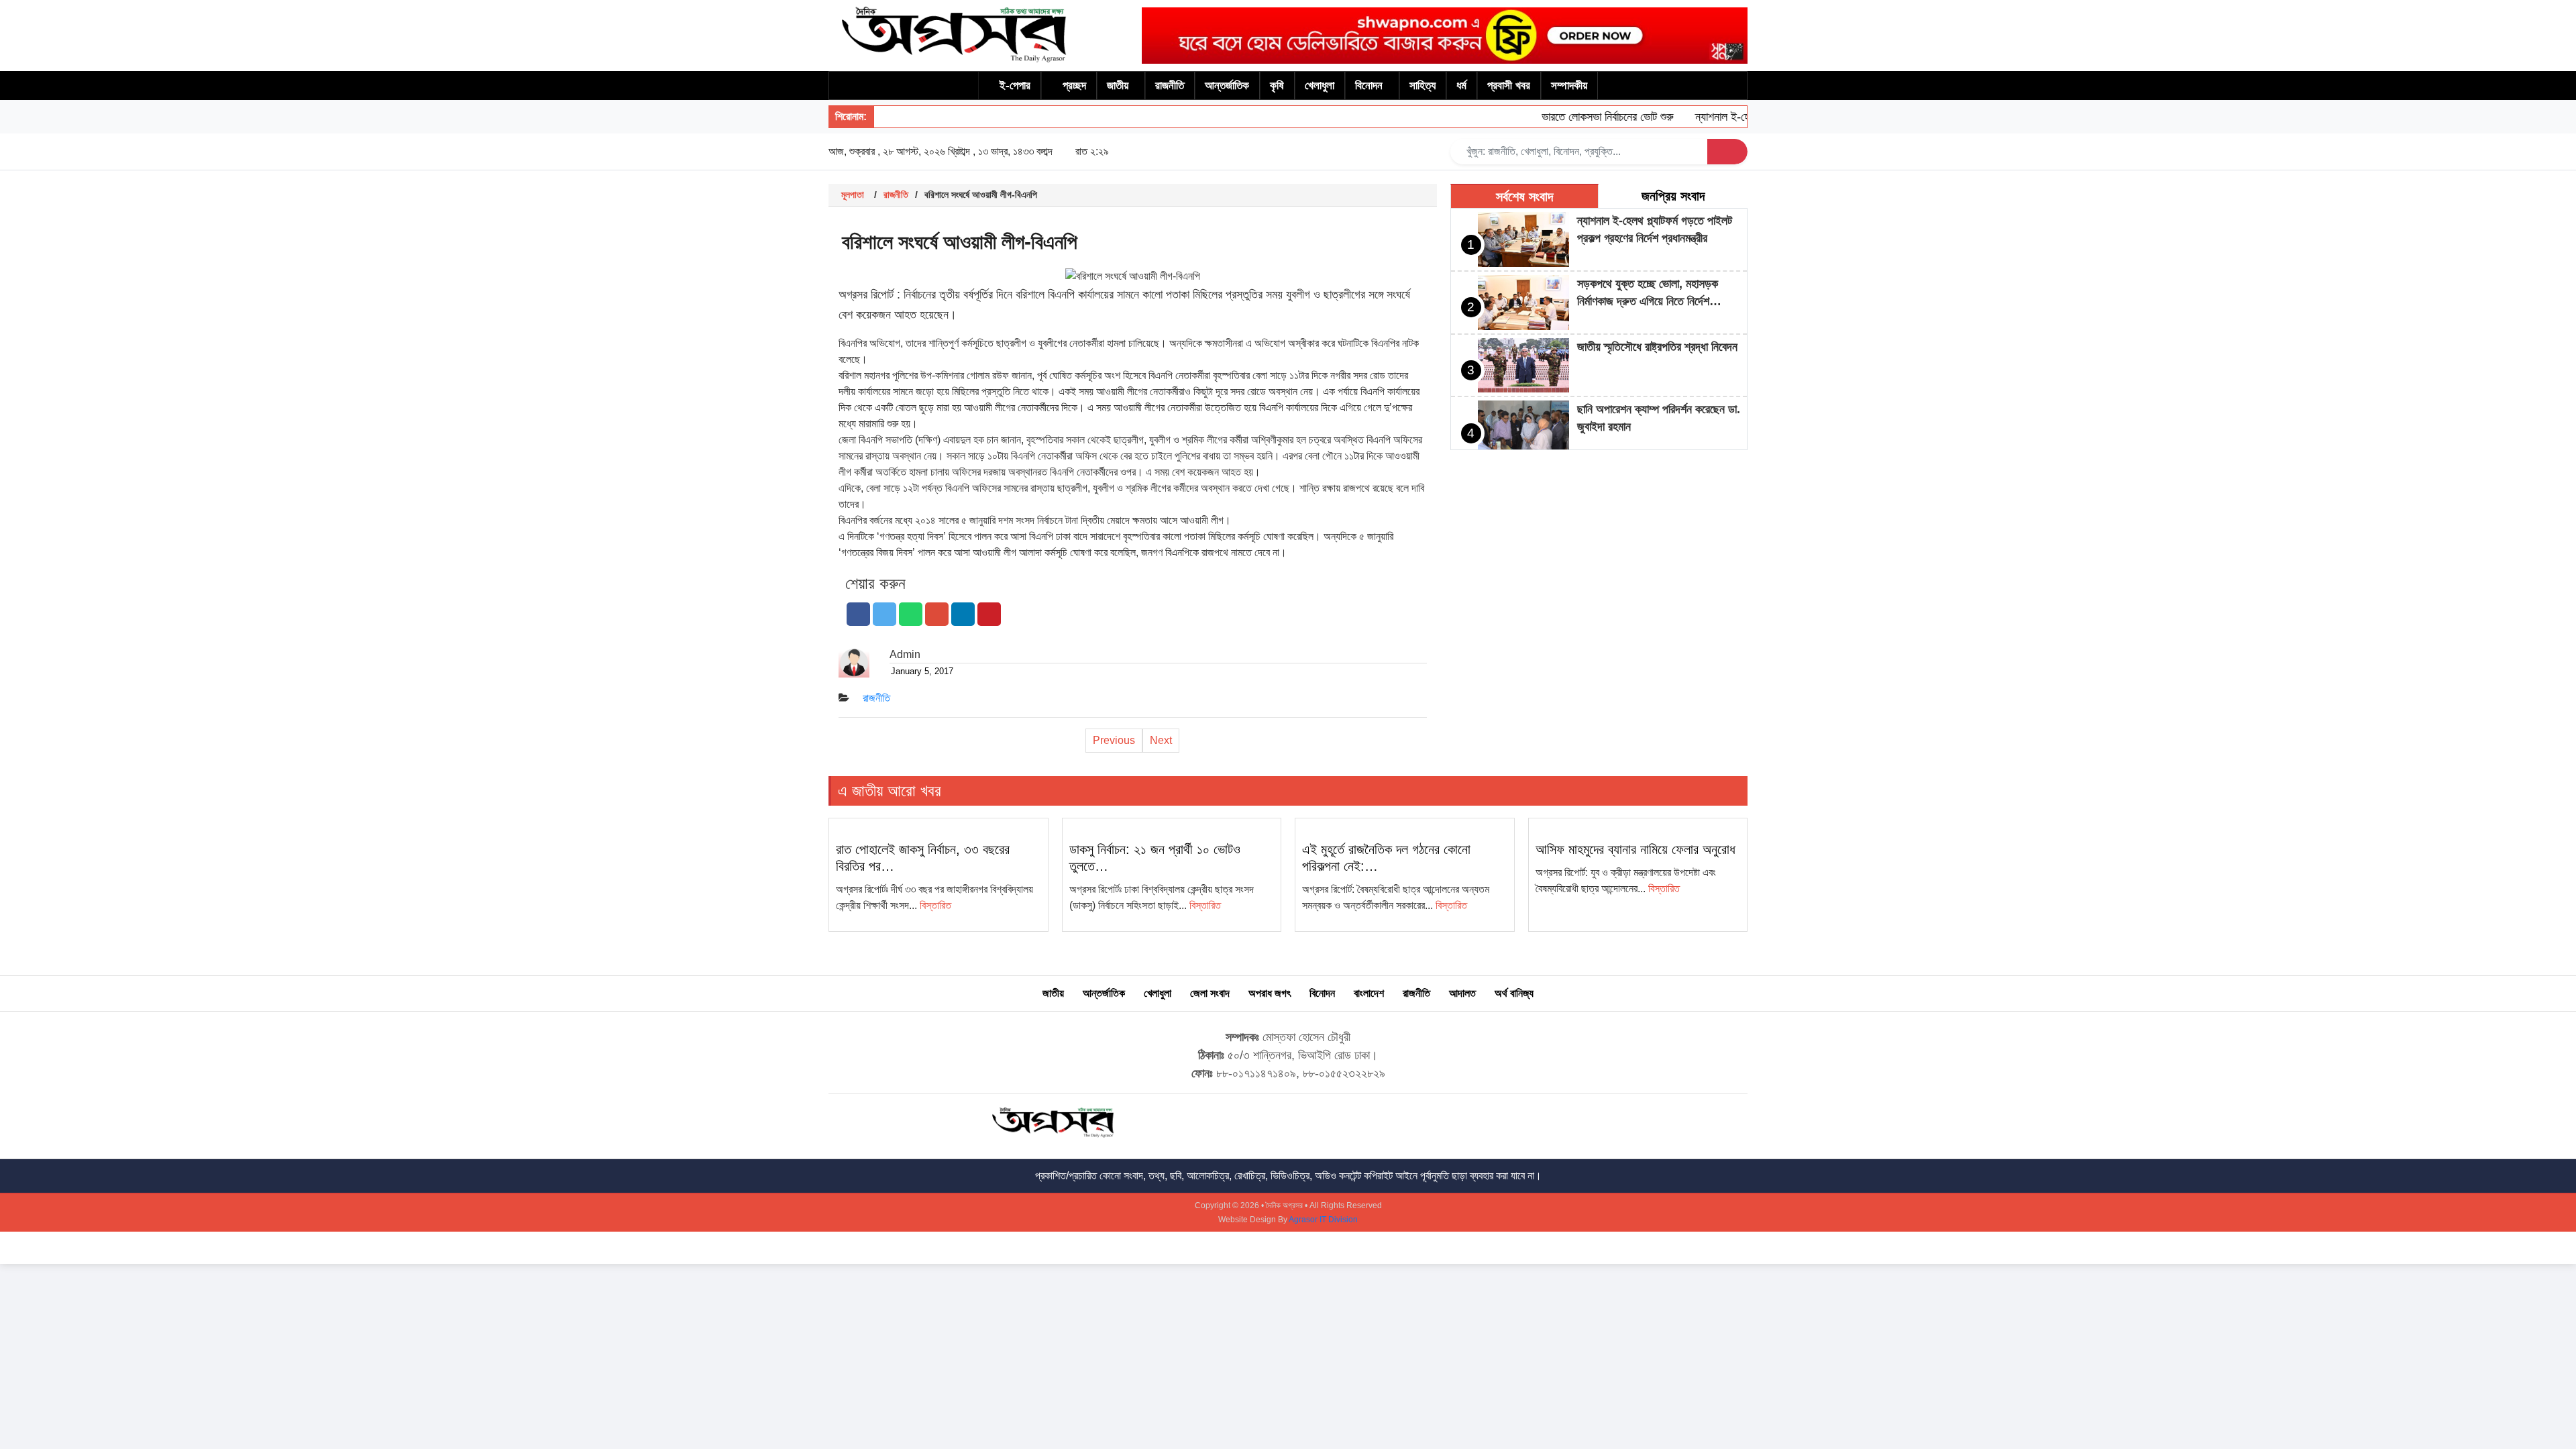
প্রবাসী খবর (1509, 86)
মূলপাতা (853, 195)
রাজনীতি (1170, 86)
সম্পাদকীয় (1569, 86)
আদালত (1462, 993)
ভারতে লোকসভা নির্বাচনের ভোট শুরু (1580, 117)
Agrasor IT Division (1323, 1220)
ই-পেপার (1015, 86)
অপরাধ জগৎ (1270, 993)
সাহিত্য (1423, 86)
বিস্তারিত (935, 905)
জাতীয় (1118, 86)
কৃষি (1277, 86)
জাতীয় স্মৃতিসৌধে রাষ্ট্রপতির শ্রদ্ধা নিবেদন (1657, 347)
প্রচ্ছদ (1074, 86)
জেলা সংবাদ (1210, 993)
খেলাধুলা (1320, 86)
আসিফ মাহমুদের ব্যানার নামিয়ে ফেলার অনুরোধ (1635, 849)
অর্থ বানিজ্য (1514, 993)
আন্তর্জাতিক (1227, 86)
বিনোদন (1369, 86)
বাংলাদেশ (1369, 993)
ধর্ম (1461, 86)
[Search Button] (1727, 152)
